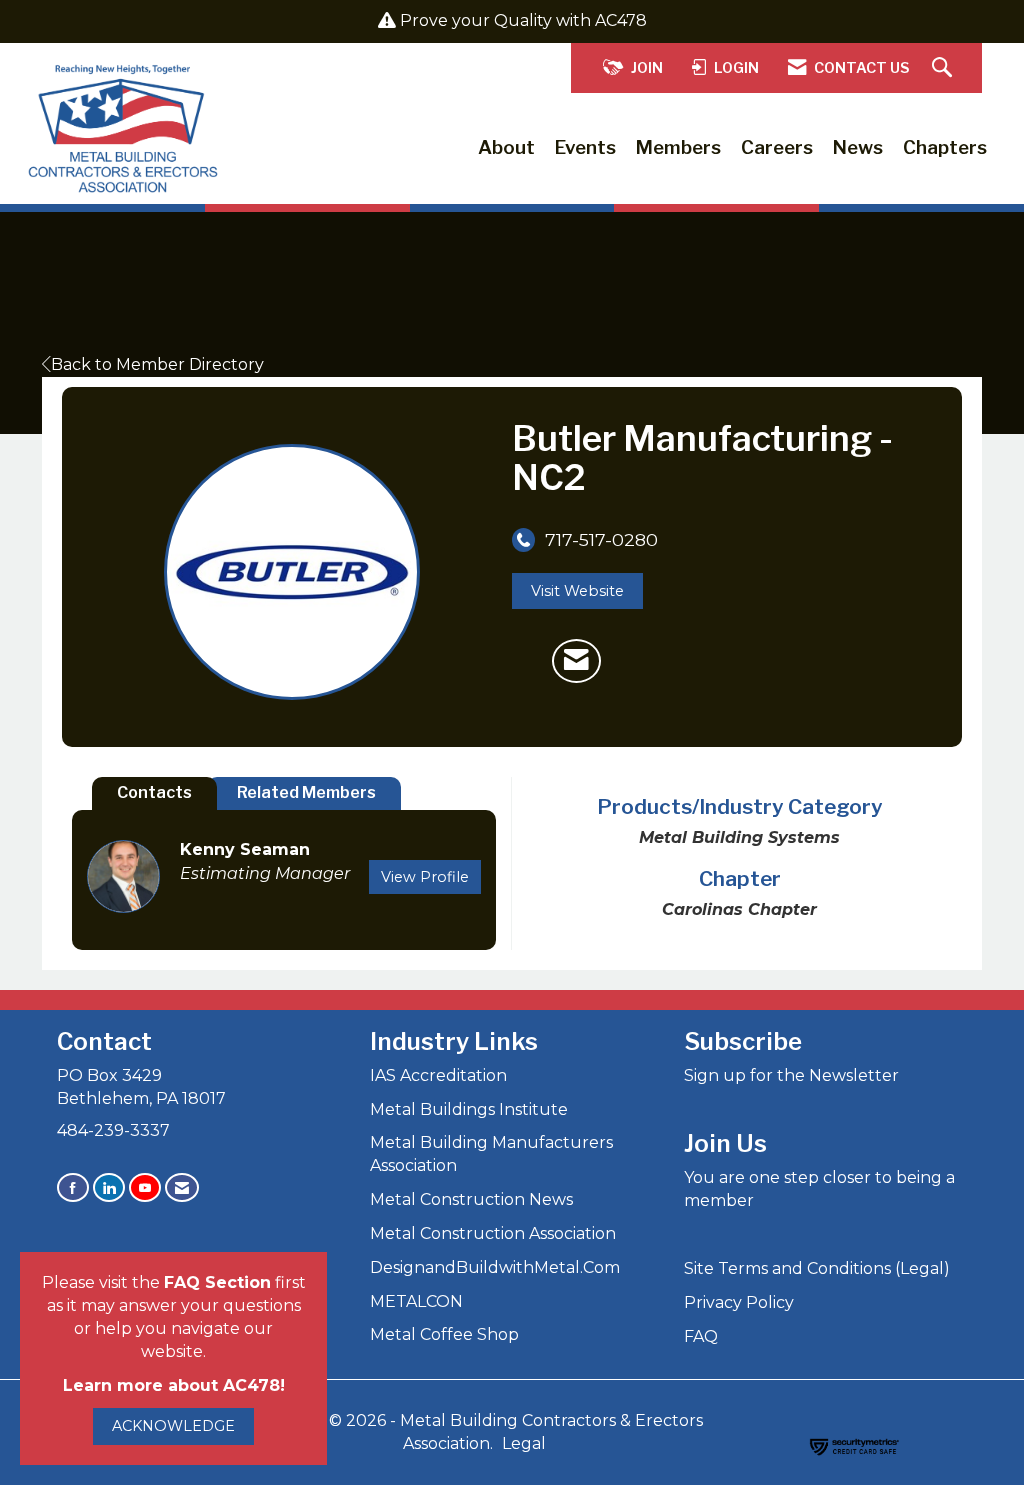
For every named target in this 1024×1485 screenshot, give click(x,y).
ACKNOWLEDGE (173, 1426)
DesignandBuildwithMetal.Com (495, 1267)
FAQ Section (217, 1282)
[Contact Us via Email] (182, 1187)
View (425, 877)
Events (585, 147)
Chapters (945, 147)
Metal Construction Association (493, 1233)
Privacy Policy (739, 1302)
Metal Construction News (471, 1199)
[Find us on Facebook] (73, 1187)
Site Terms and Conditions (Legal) (817, 1268)
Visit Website (577, 591)
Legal (524, 1443)
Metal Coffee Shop (444, 1334)
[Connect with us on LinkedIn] (109, 1187)
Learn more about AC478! (174, 1385)
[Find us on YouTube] (145, 1187)
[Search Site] (944, 68)
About (506, 147)
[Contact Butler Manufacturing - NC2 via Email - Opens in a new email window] (576, 661)
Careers (777, 147)
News (858, 147)
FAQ (701, 1336)
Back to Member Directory (157, 364)
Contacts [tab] (154, 792)
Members (678, 147)
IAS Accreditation (438, 1075)
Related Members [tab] (306, 792)
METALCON (416, 1301)
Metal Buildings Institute (469, 1109)
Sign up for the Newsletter (791, 1075)
